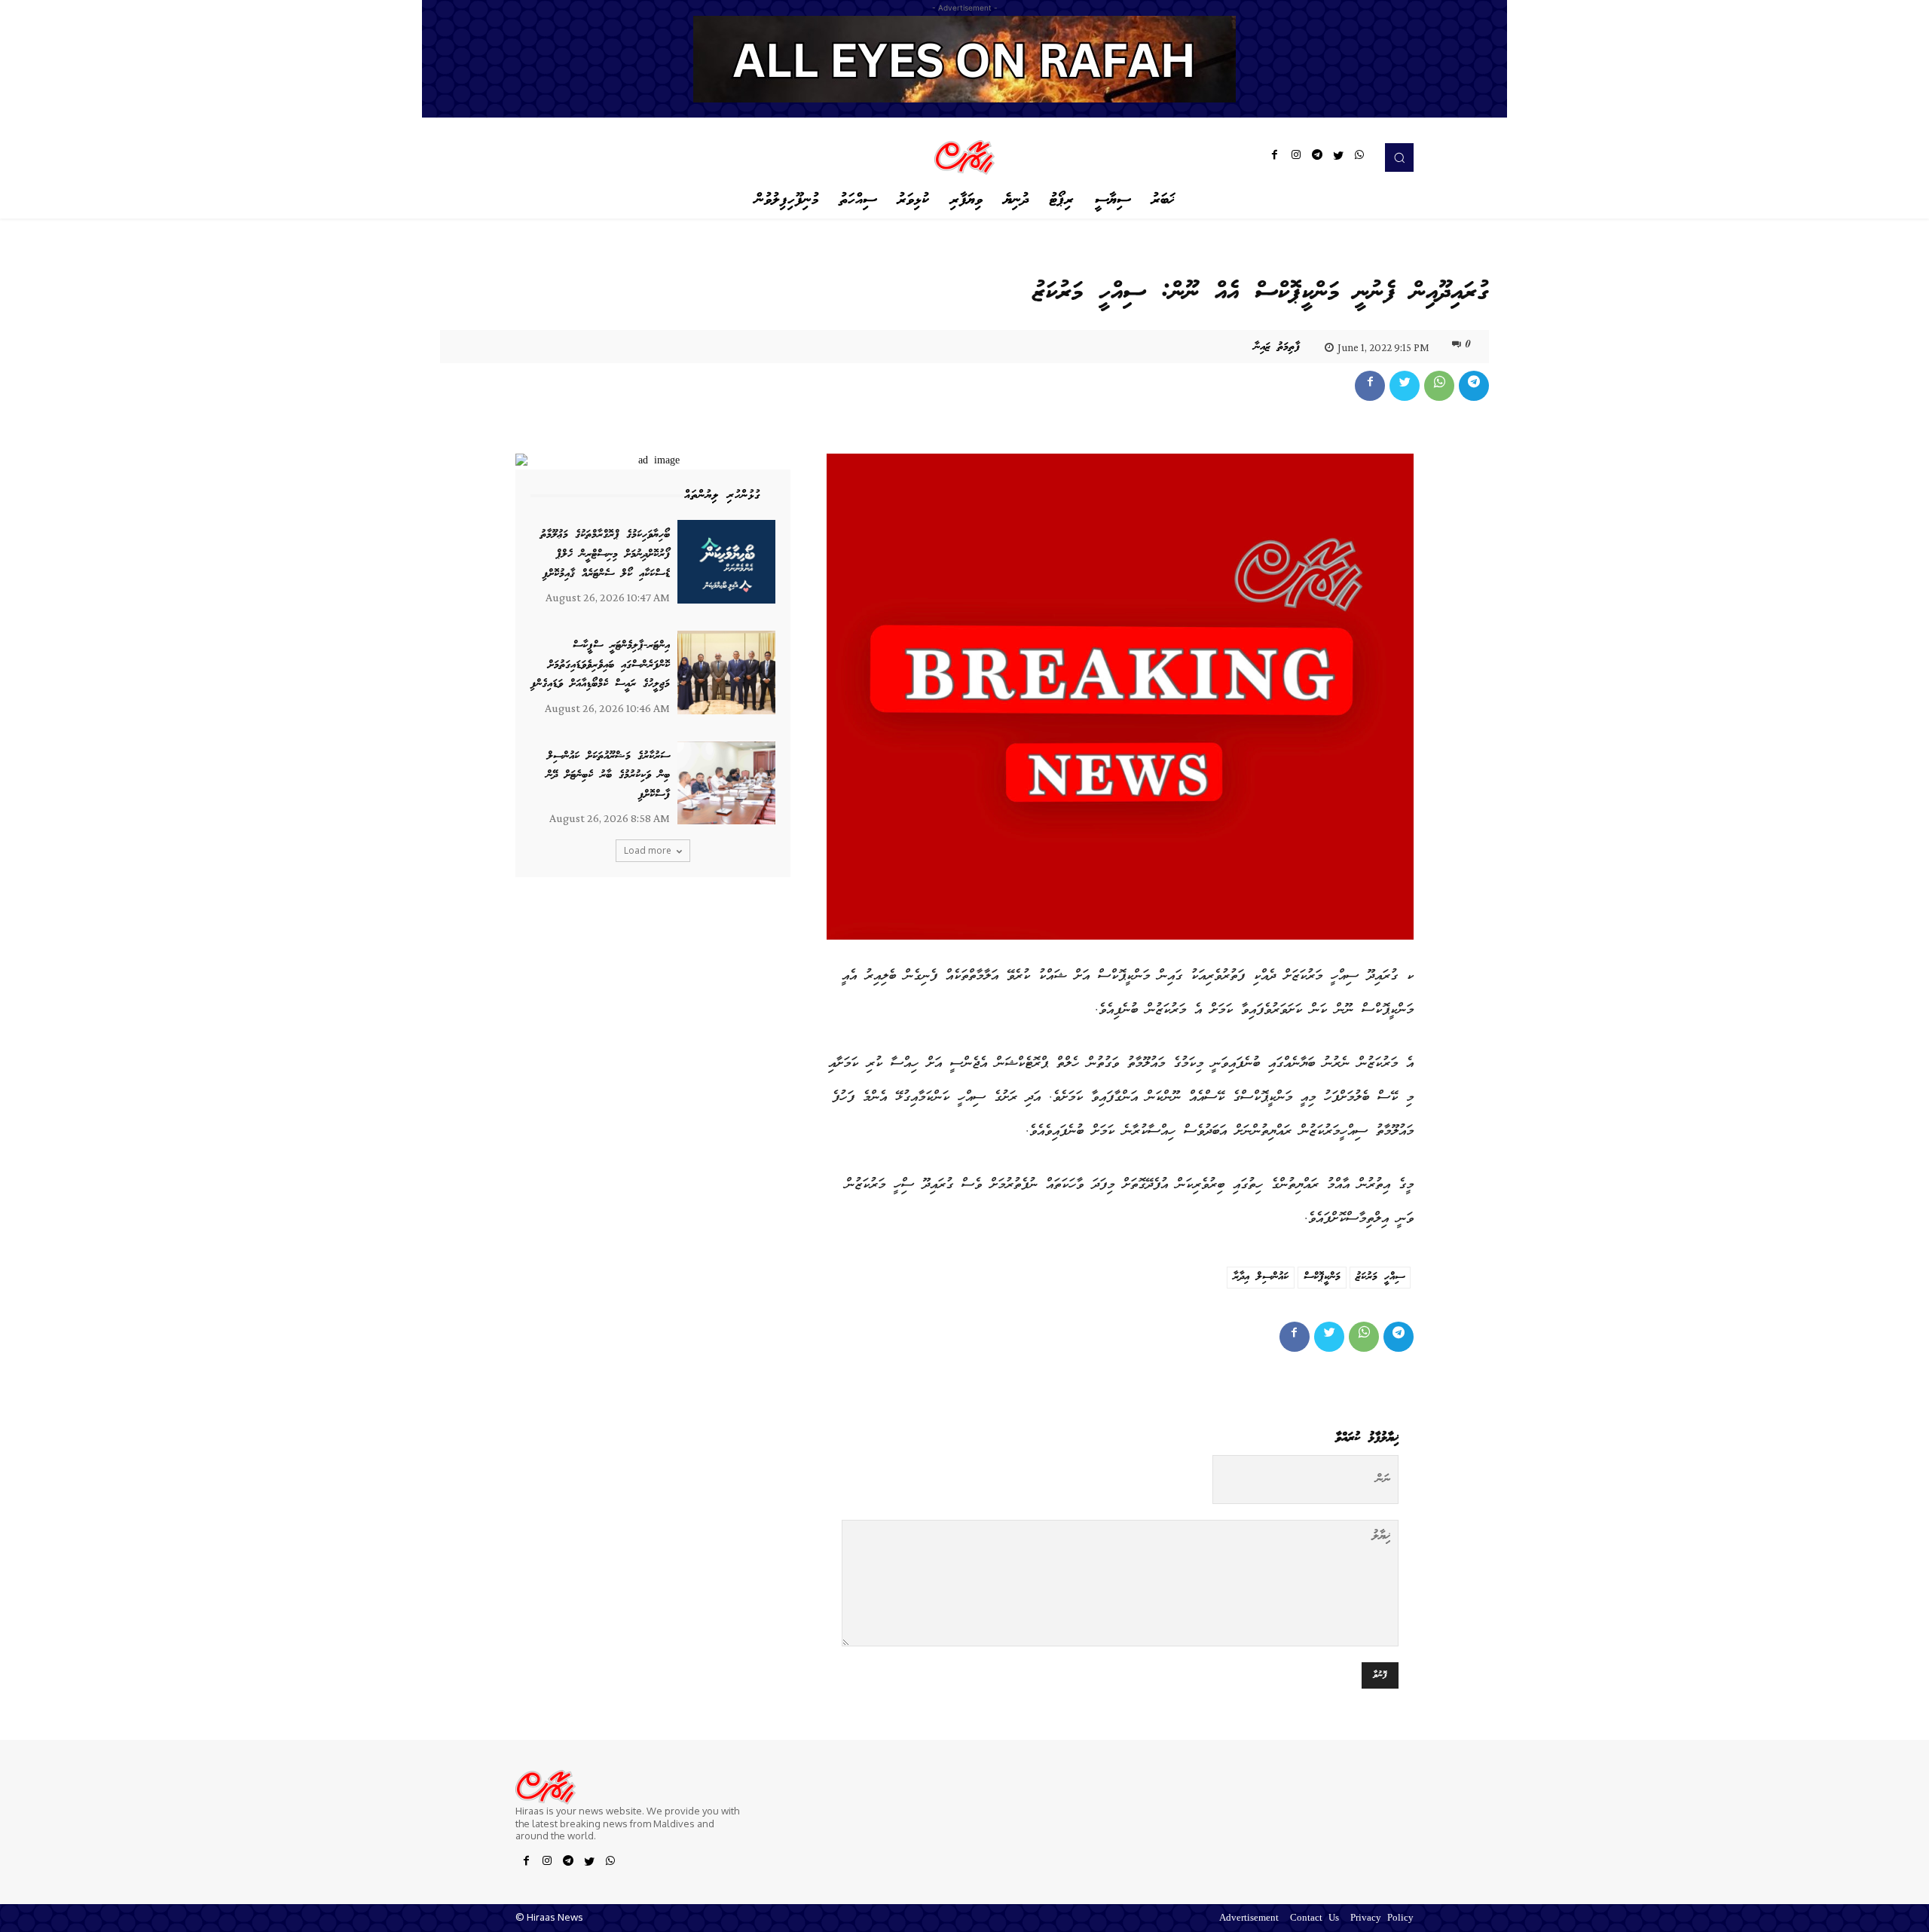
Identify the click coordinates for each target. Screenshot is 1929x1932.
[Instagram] (1296, 157)
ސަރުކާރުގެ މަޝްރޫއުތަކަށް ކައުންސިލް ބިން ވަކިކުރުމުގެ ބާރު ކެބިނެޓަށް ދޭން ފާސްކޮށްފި (608, 776)
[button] (1399, 157)
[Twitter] (1338, 157)
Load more (648, 850)
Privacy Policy (1382, 1919)
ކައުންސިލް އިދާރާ (1261, 1277)
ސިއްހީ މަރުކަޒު (1380, 1277)
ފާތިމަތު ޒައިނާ (1277, 347)
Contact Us (1315, 1919)
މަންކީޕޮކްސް (1322, 1277)
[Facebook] (1275, 157)
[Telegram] (1317, 157)
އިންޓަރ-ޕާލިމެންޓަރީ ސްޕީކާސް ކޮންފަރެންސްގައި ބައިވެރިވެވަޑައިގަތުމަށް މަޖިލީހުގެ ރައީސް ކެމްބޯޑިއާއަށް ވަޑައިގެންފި (600, 665)
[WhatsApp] (1359, 157)
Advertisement (1249, 1919)
